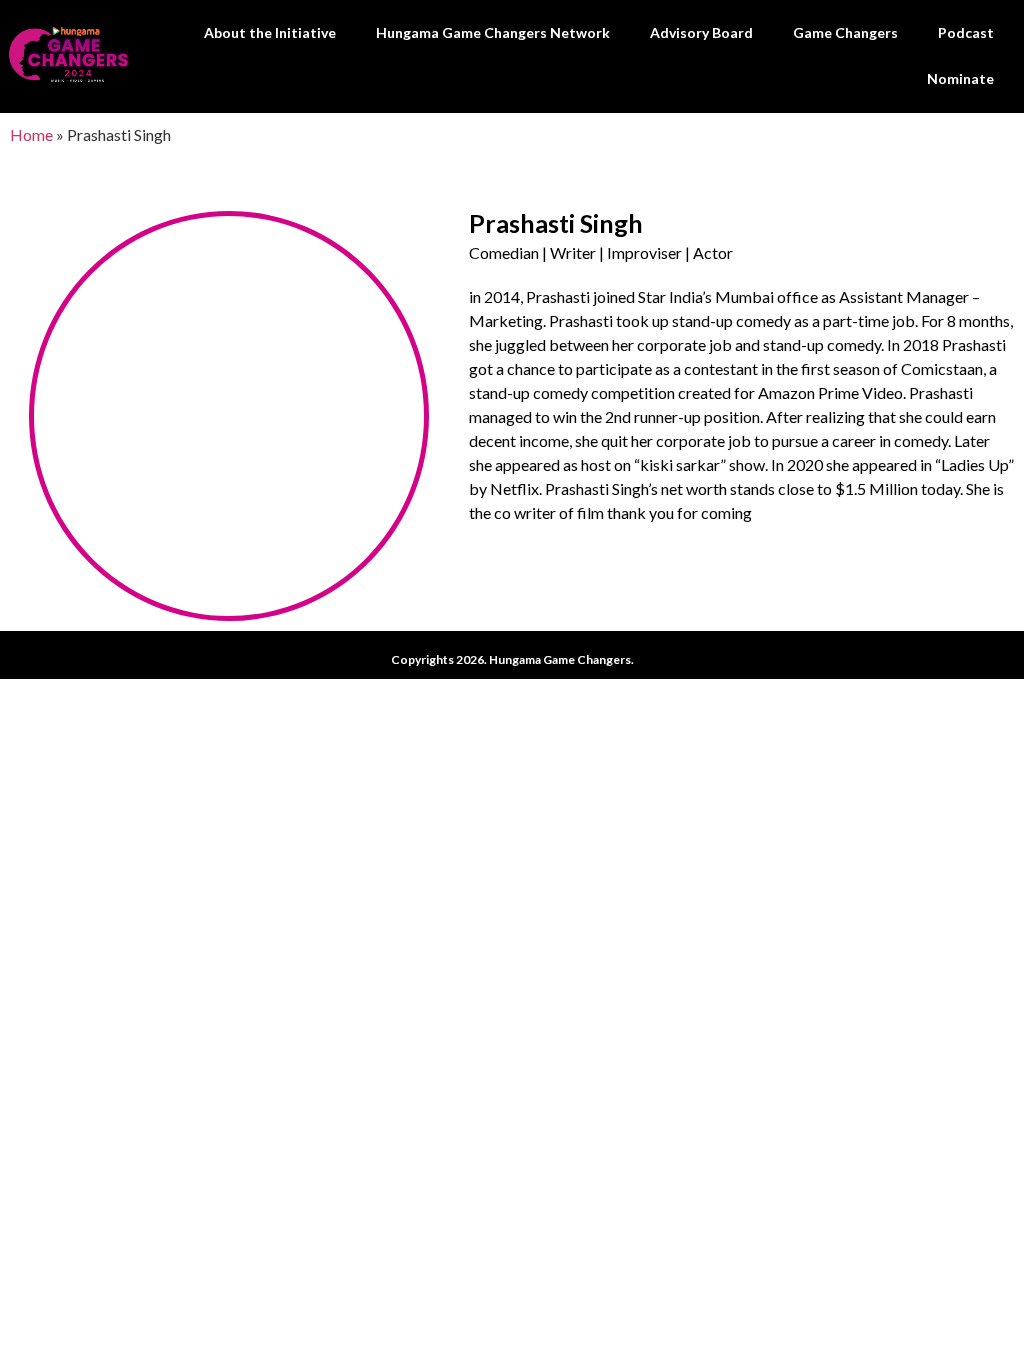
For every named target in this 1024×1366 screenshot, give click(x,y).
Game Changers (845, 32)
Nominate (960, 78)
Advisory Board (701, 32)
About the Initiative (270, 32)
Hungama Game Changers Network (493, 32)
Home (31, 134)
